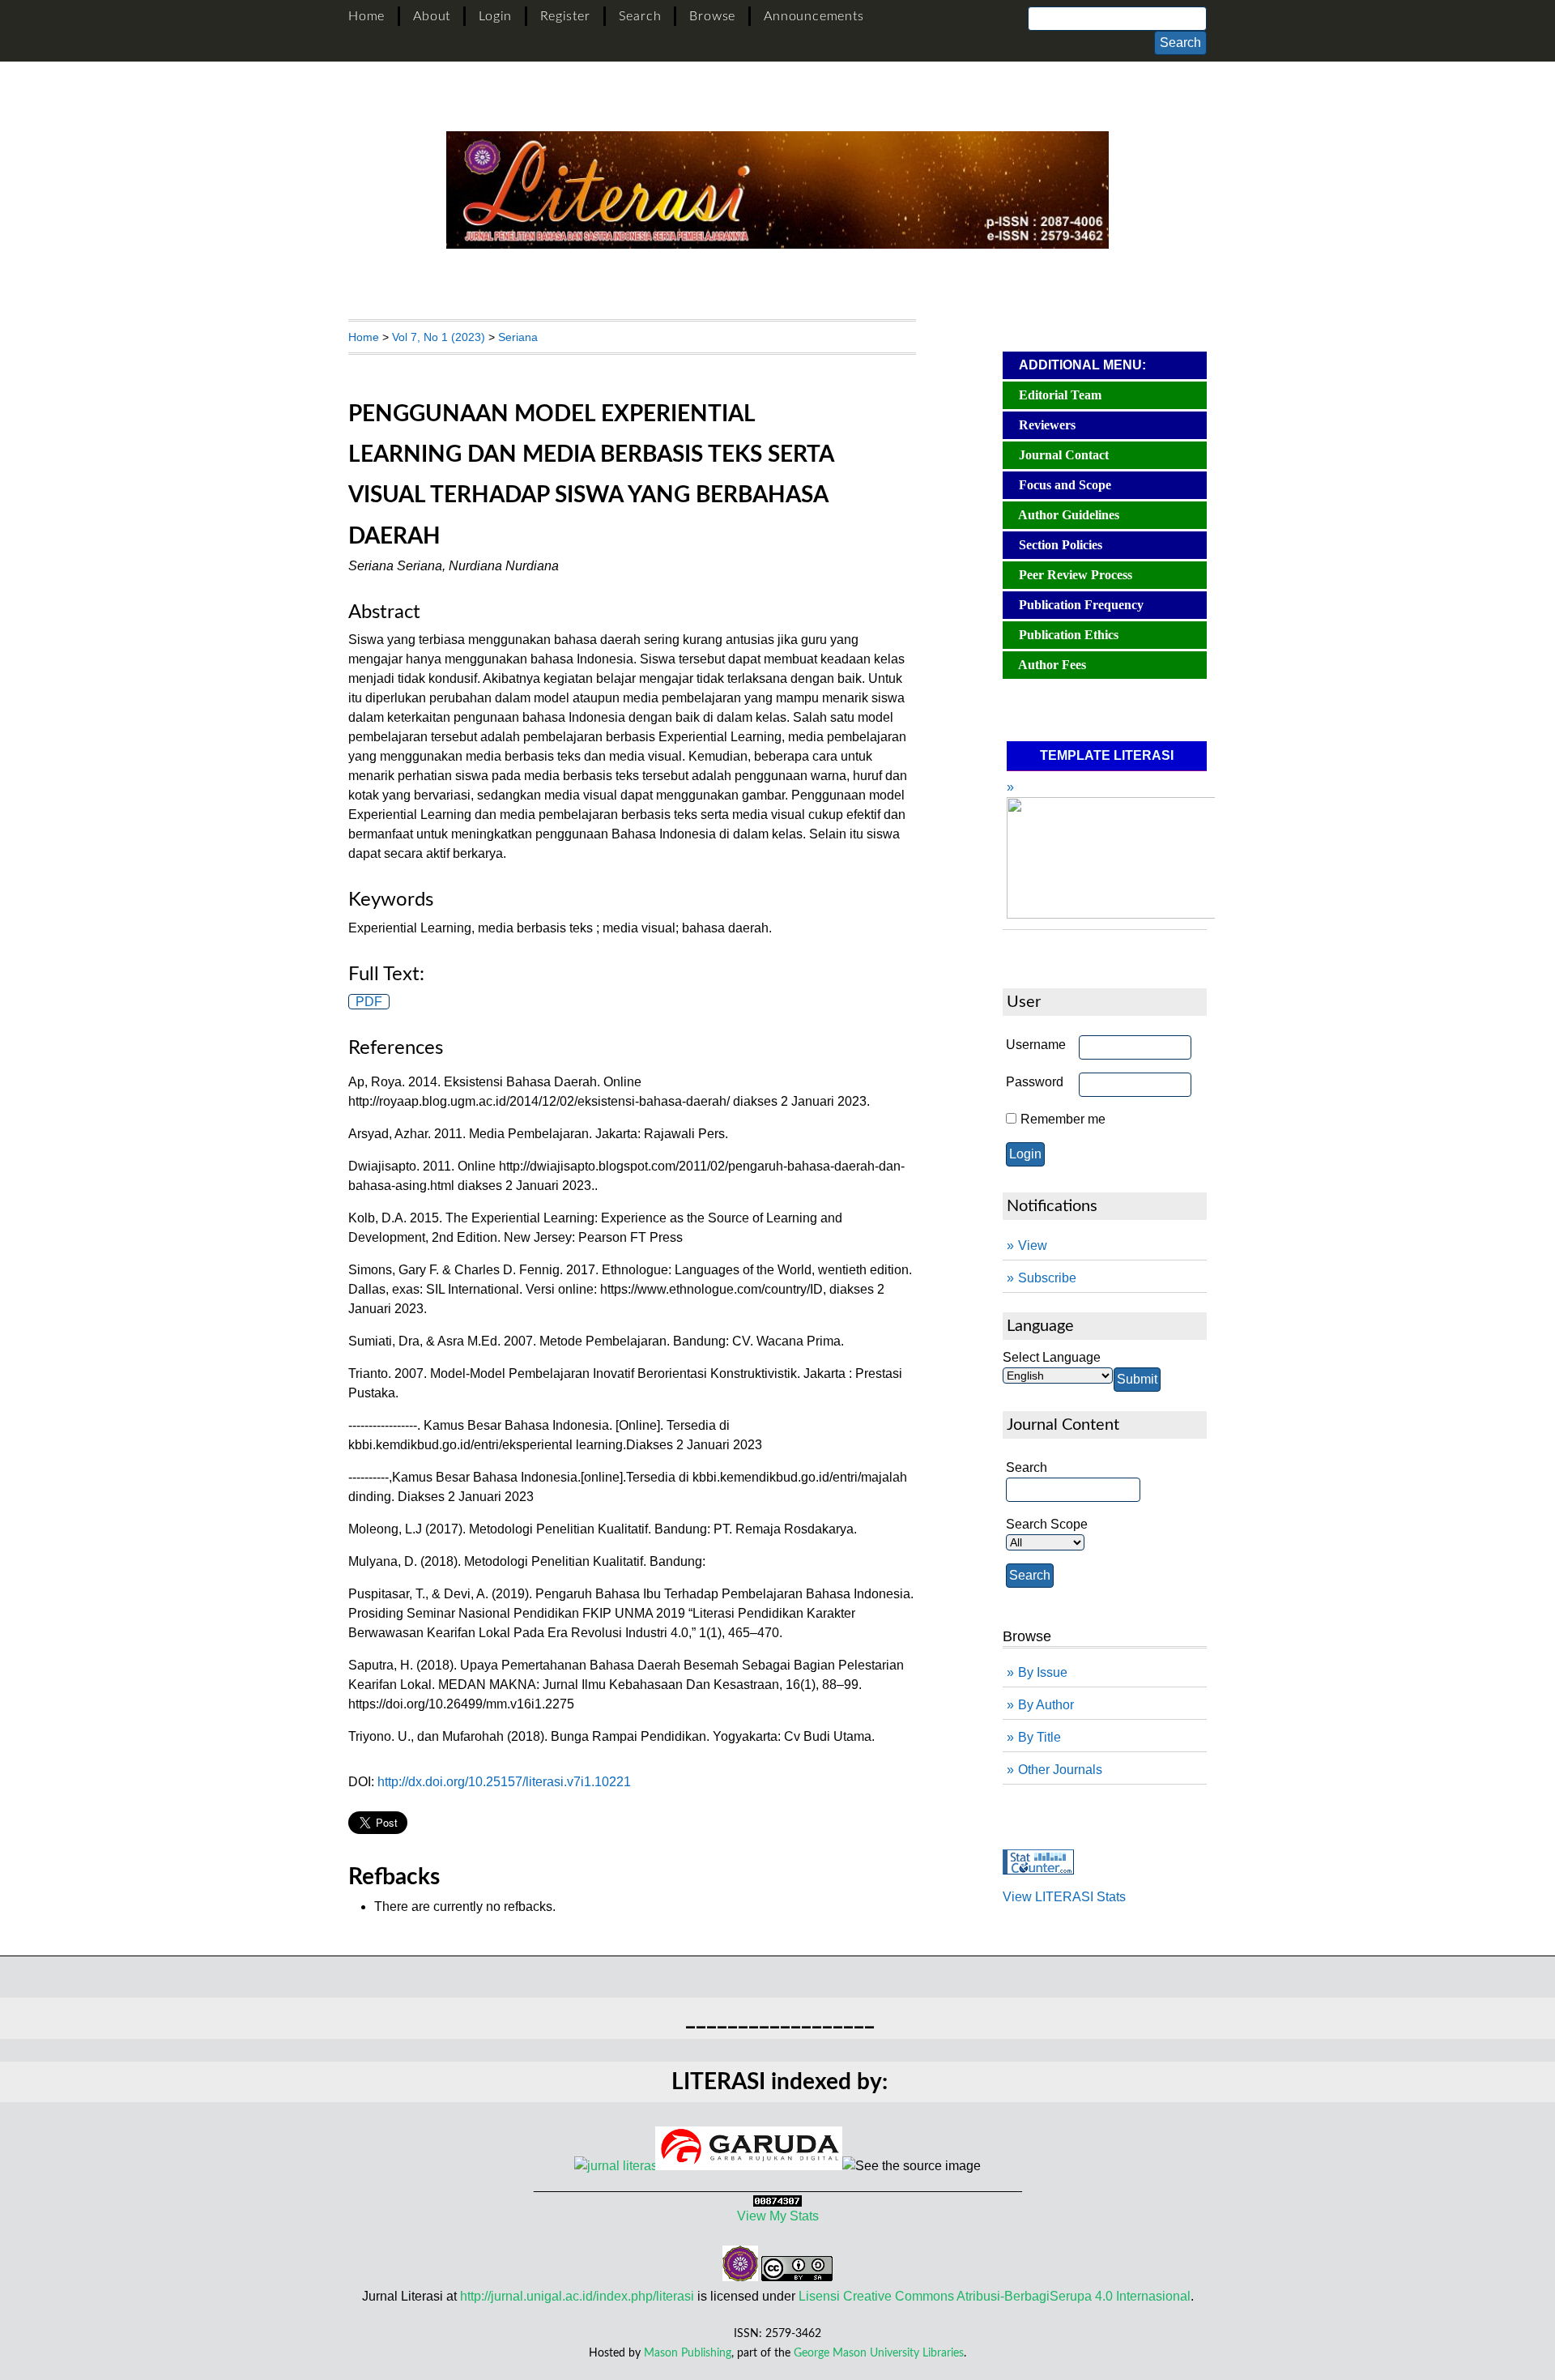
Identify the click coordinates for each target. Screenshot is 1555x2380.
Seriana (518, 337)
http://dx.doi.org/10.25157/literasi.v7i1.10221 (504, 1782)
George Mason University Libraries (879, 2353)
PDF (369, 1002)
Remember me (1063, 1119)
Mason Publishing (688, 2353)
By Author (1046, 1705)
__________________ (780, 2018)
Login (495, 16)
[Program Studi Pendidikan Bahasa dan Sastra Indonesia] (740, 2277)
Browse (712, 16)
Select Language (1052, 1357)
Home (366, 16)
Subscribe (1047, 1278)
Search (640, 16)
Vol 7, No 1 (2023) (439, 337)
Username (1036, 1045)
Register (565, 16)
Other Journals (1060, 1770)
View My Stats (778, 2216)
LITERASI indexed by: (780, 2082)
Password (1035, 1082)
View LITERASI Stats (1064, 1897)
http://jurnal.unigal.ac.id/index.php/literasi (577, 2296)
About (432, 16)
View (1033, 1245)
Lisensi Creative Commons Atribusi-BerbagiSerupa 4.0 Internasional (995, 2296)
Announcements (814, 16)
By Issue (1043, 1672)
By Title (1040, 1737)
